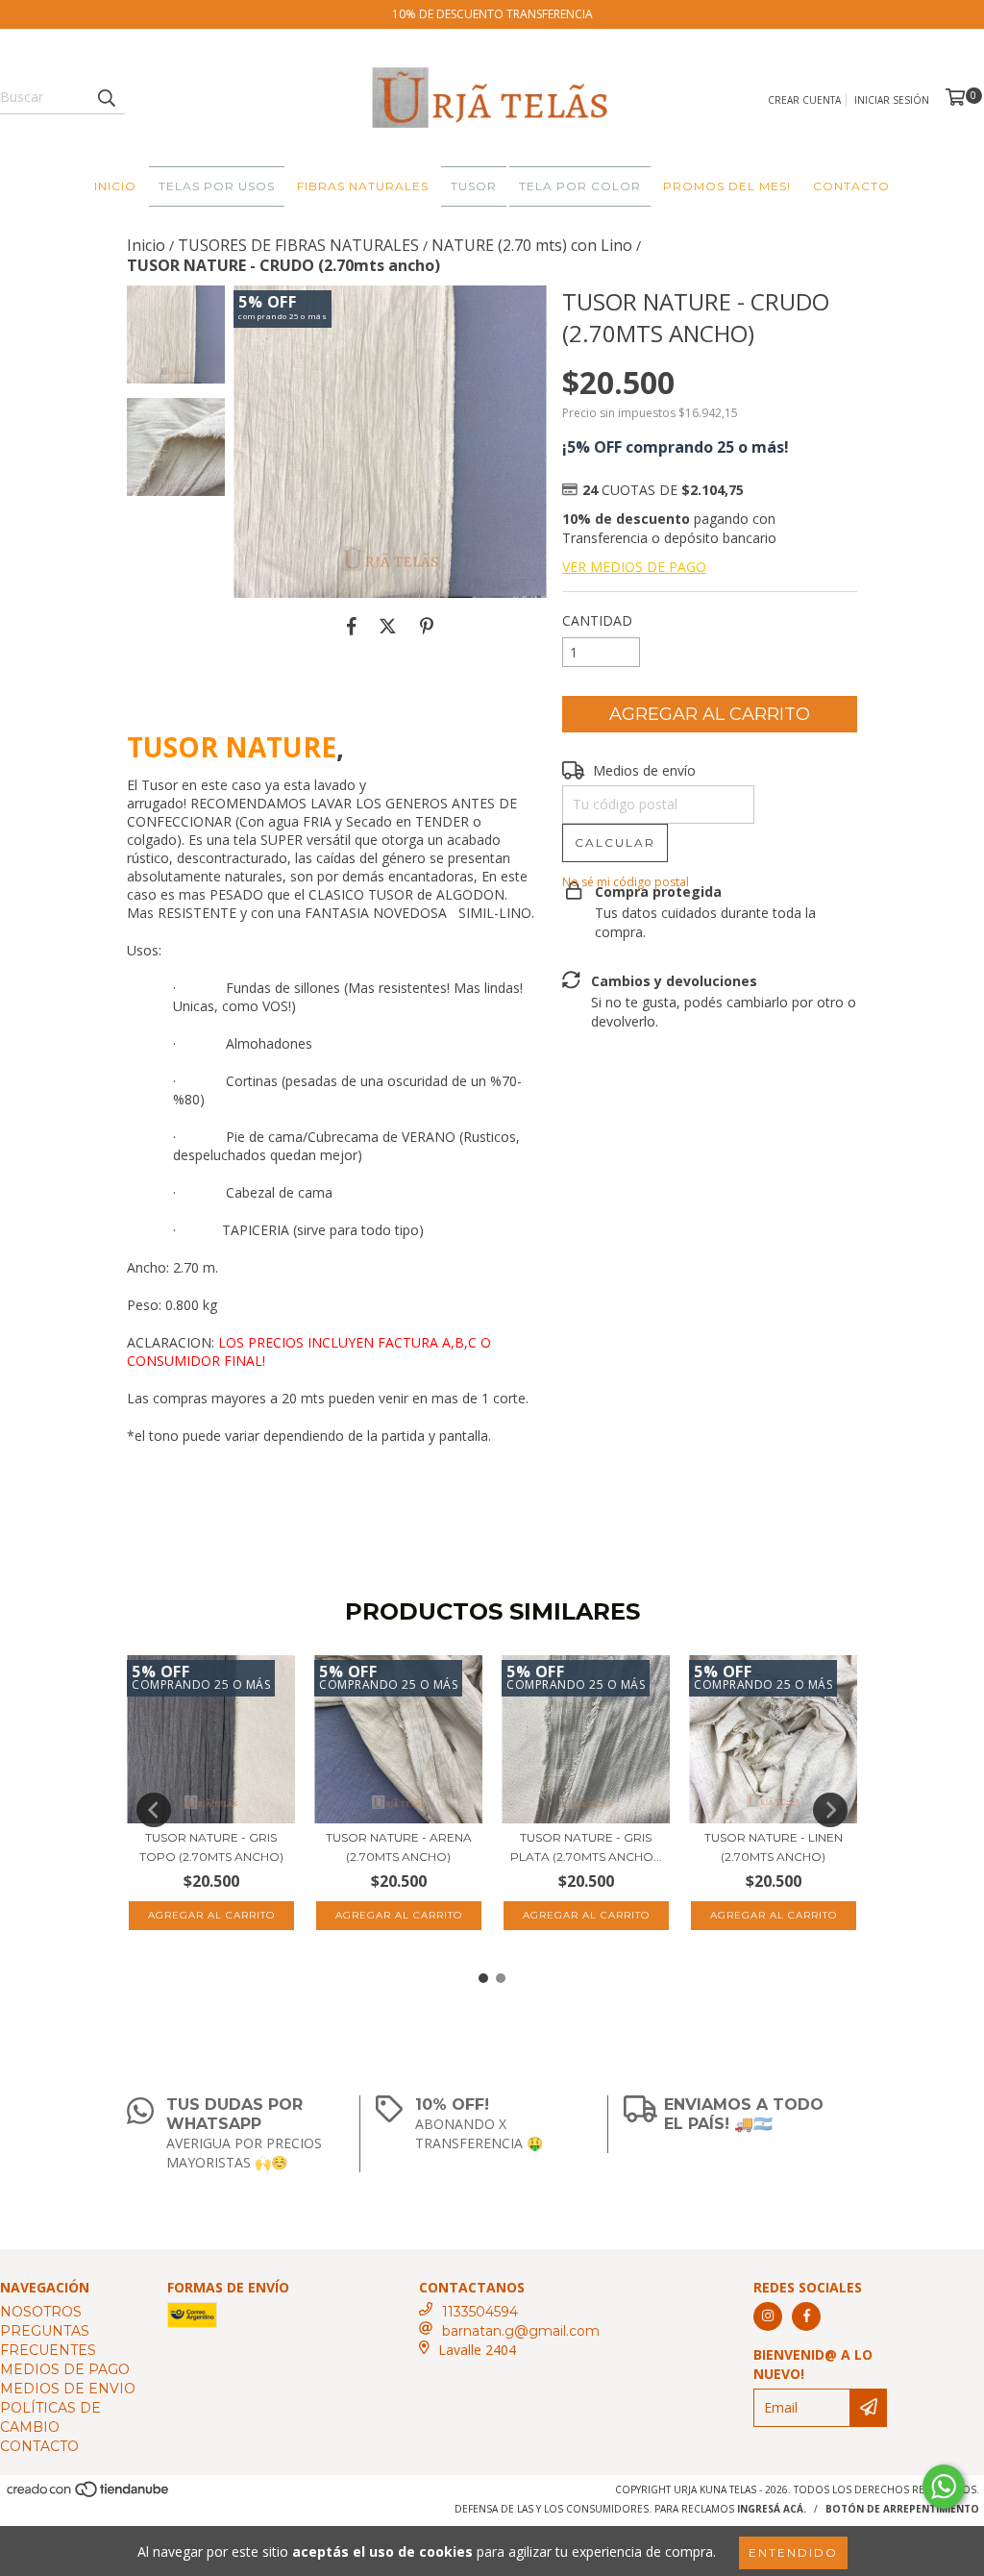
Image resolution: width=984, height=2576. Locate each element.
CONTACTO (851, 186)
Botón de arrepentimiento (902, 2509)
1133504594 (480, 2312)
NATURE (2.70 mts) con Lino (532, 245)
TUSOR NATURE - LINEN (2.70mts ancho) (774, 1847)
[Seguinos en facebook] (806, 2316)
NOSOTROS (41, 2312)
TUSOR (474, 186)
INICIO (115, 186)
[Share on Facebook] (352, 627)
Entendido (793, 2552)
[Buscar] (106, 97)
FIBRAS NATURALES (363, 186)
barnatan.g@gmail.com (521, 2331)
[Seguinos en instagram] (768, 2316)
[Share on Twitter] (388, 627)
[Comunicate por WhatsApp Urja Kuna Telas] (944, 2487)
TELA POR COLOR (580, 186)
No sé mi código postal (626, 882)
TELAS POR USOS (217, 186)
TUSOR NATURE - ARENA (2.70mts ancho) (399, 1847)
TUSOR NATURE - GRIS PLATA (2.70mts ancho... (586, 1847)
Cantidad (597, 620)
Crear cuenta (804, 100)
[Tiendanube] (89, 2494)
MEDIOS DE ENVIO (68, 2389)
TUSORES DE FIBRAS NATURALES (298, 245)
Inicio (146, 245)
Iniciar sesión (892, 100)
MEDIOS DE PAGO (65, 2369)
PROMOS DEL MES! (727, 186)
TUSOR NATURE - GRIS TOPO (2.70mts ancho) (211, 1847)
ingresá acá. (772, 2509)
